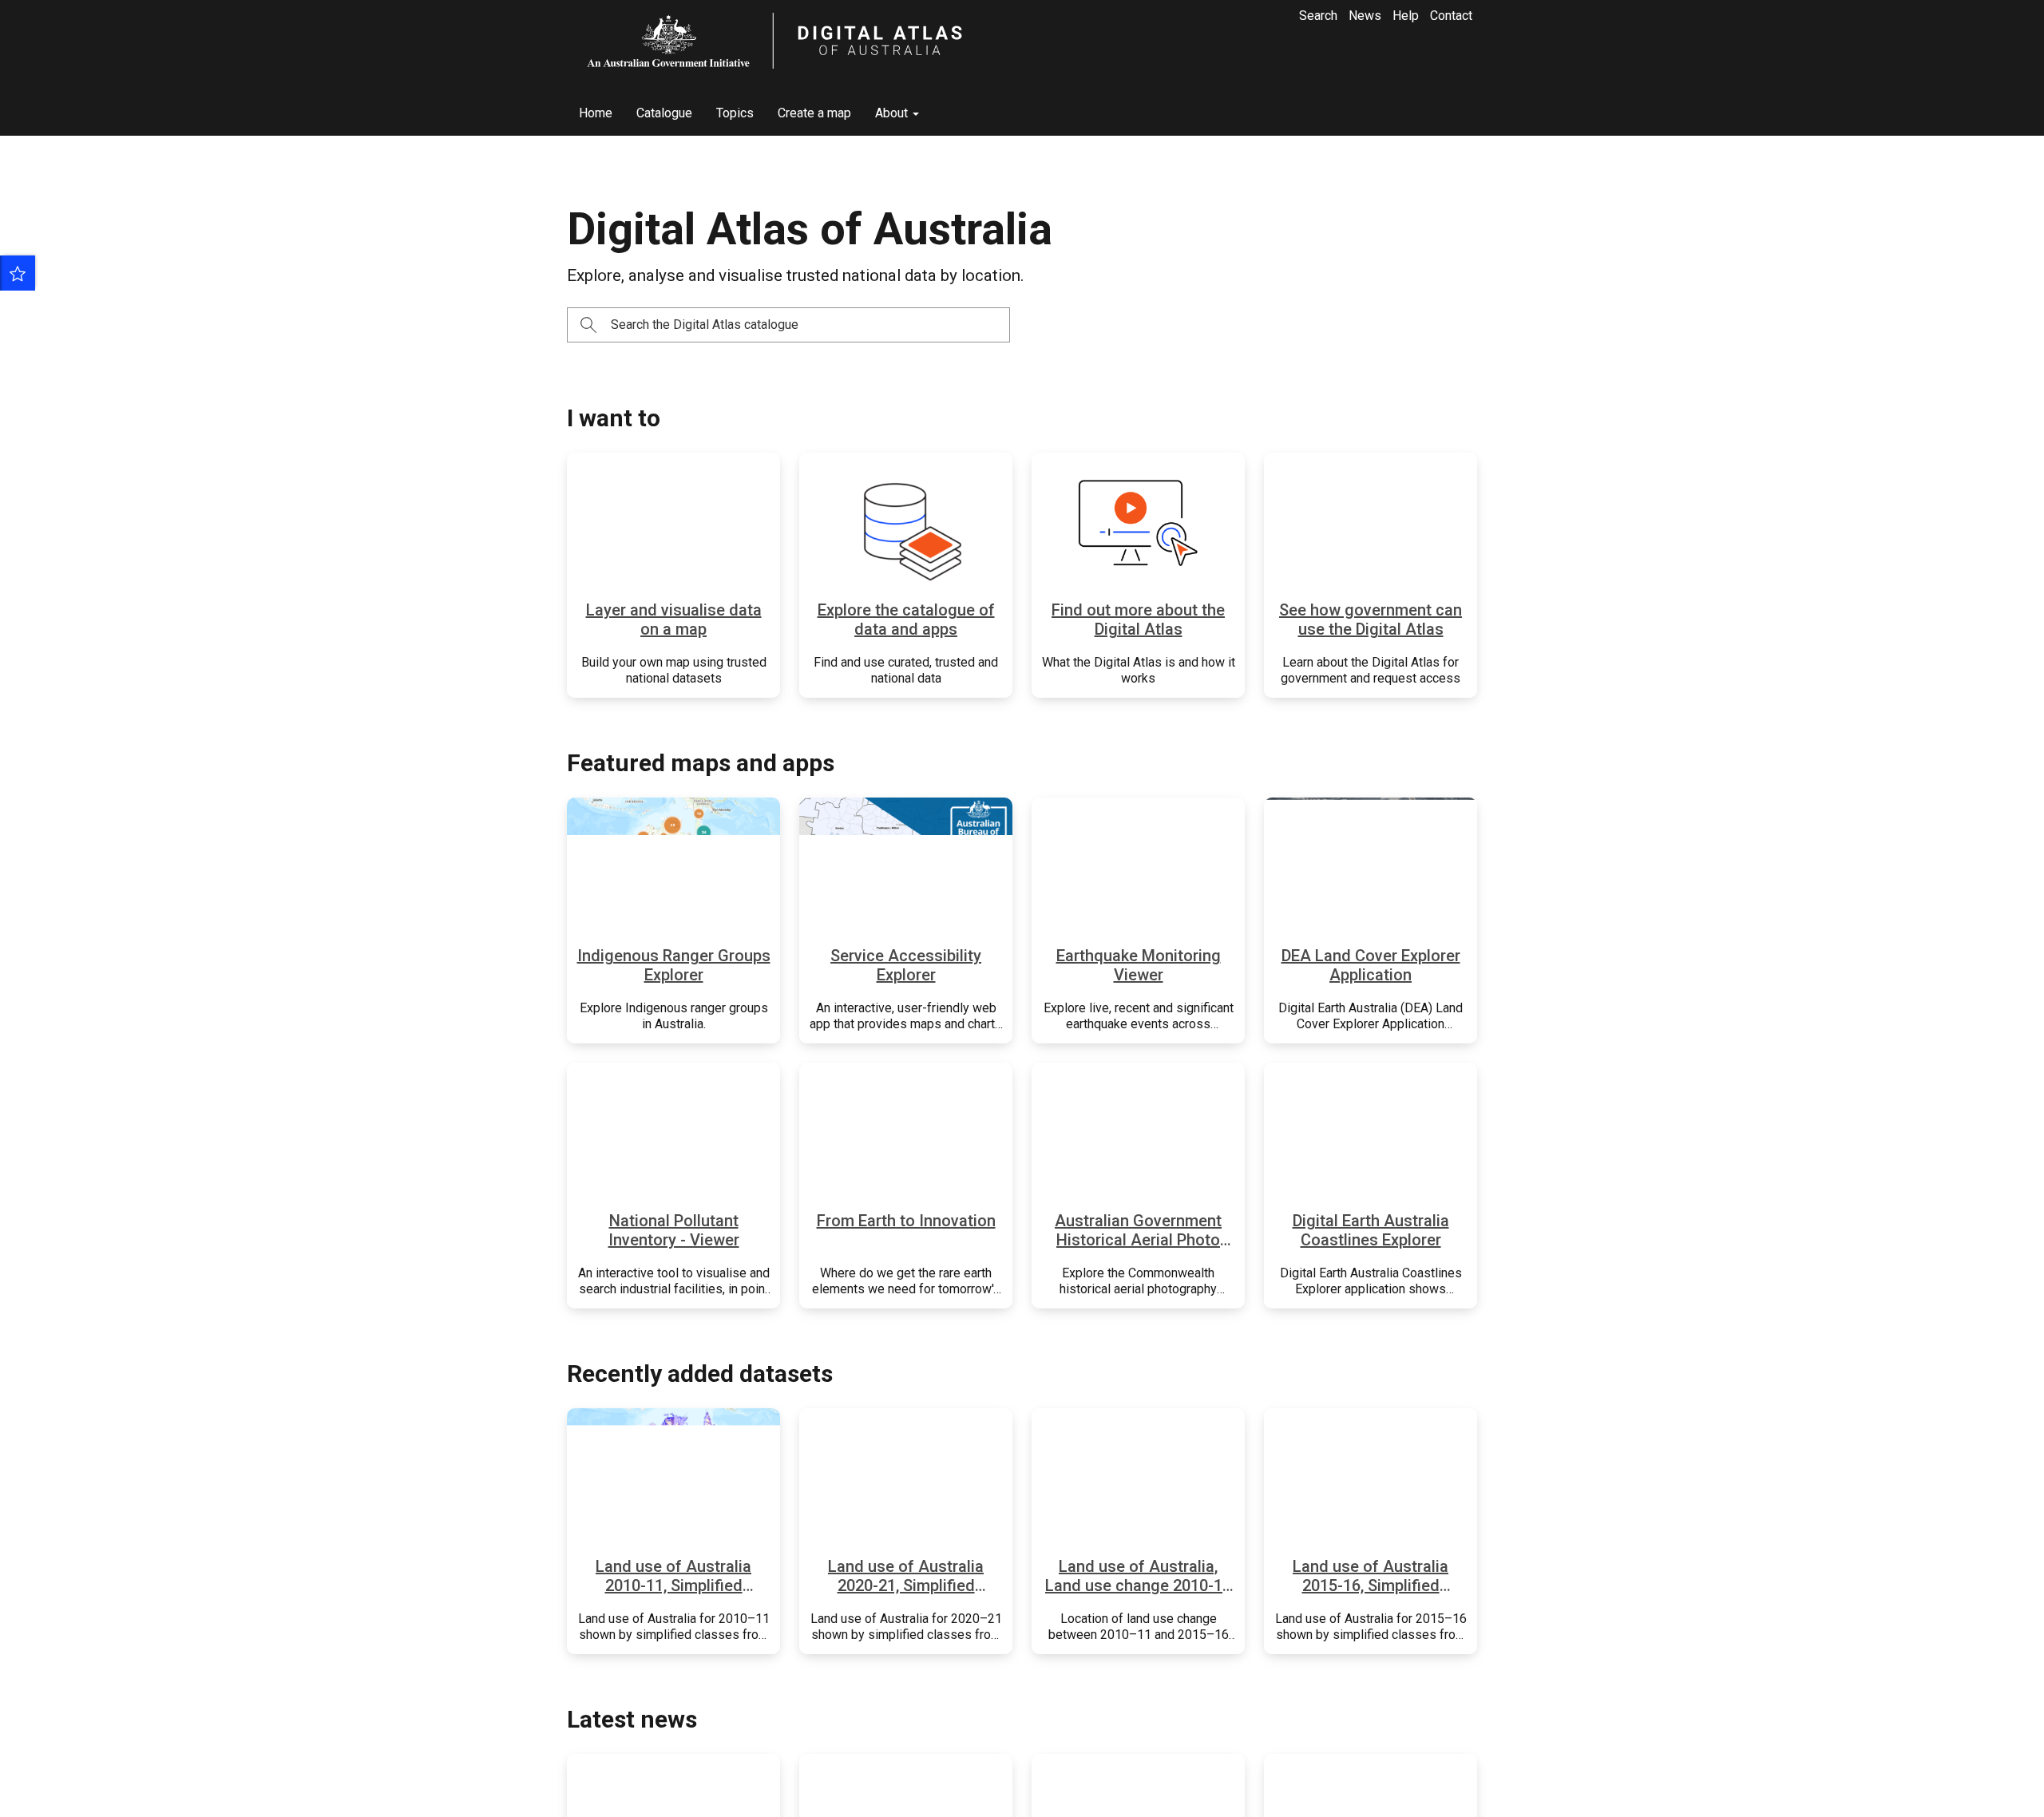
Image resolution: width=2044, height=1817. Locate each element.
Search (1318, 16)
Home (596, 113)
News (1365, 16)
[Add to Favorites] (18, 273)
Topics (735, 113)
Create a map (814, 113)
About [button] (893, 113)
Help (1406, 16)
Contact (1451, 16)
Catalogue (664, 113)
